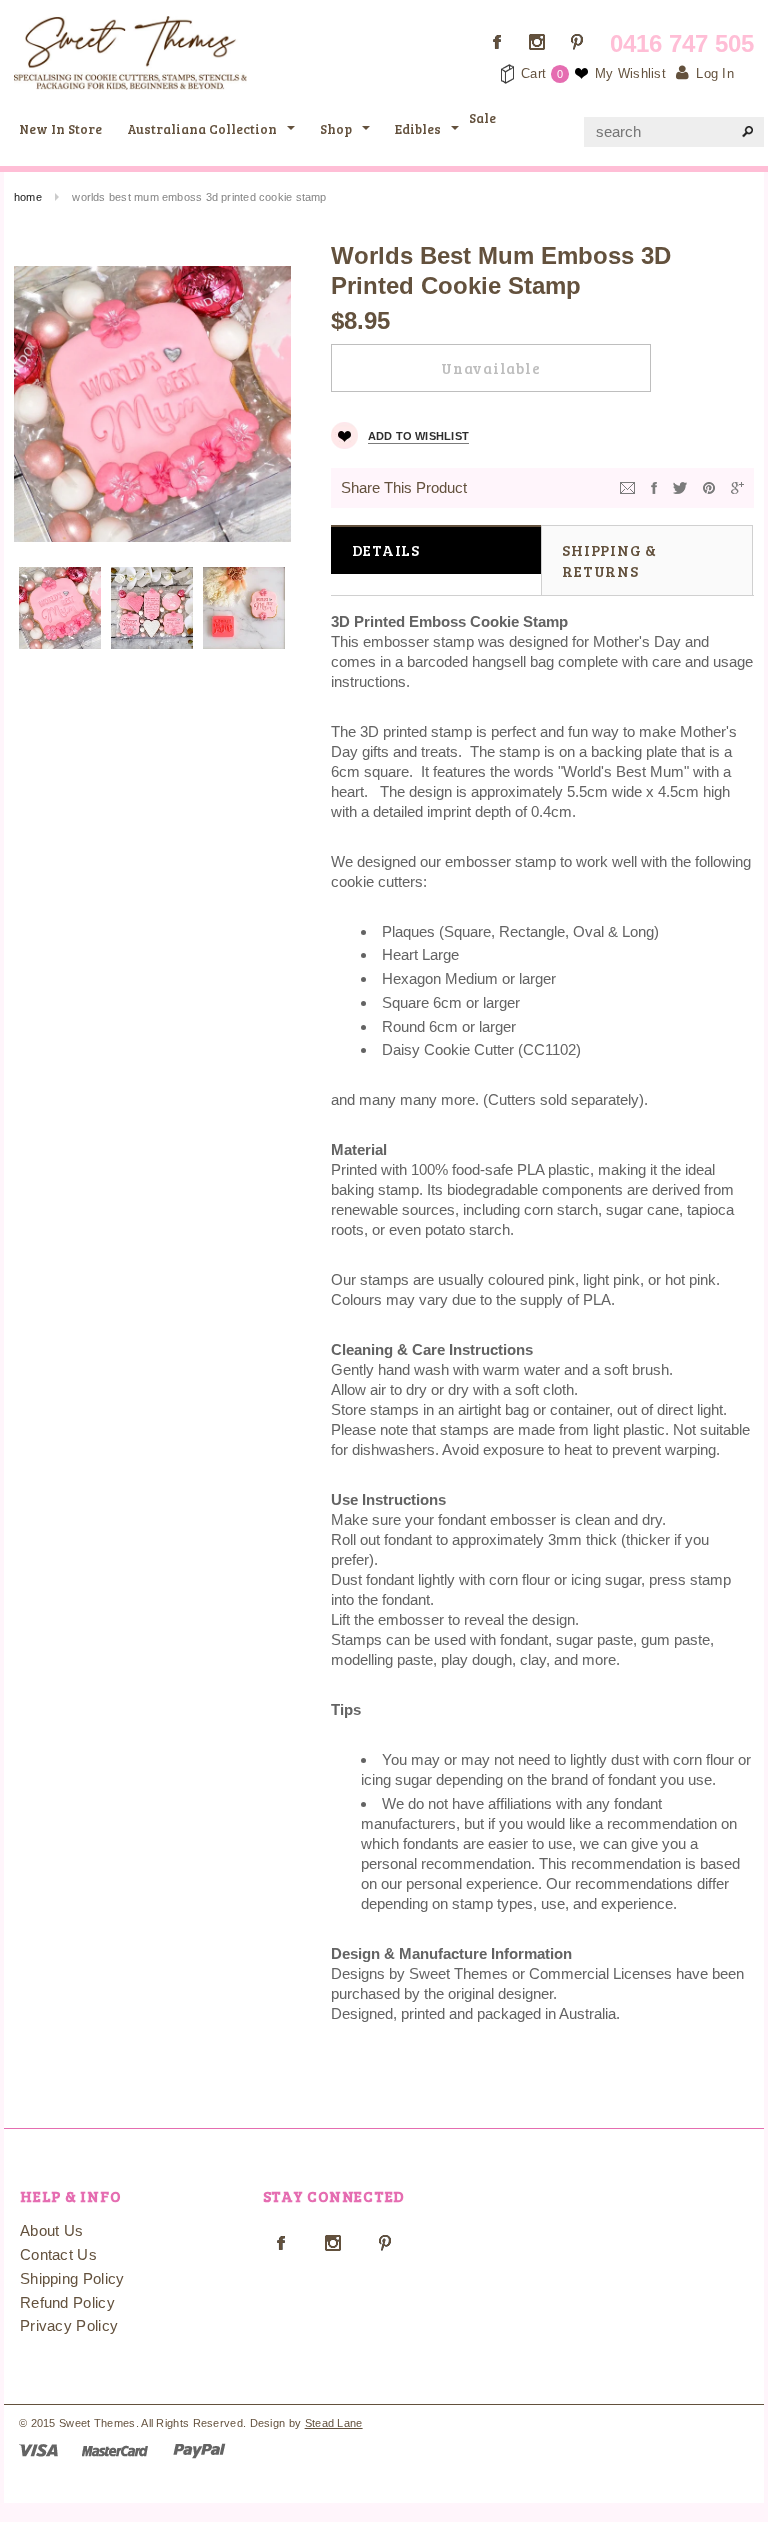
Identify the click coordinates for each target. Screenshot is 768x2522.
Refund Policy (67, 2302)
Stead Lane (334, 2423)
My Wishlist (630, 73)
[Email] (627, 486)
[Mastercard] (115, 2449)
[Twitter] (680, 486)
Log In (715, 73)
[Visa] (38, 2449)
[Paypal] (199, 2449)
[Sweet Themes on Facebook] (497, 42)
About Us (51, 2230)
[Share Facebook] (654, 486)
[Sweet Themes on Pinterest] (577, 42)
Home (28, 197)
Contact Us (58, 2254)
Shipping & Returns (609, 560)
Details (386, 550)
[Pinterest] (709, 486)
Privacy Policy (69, 2325)
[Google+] (737, 486)
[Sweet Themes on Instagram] (537, 42)
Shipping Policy (72, 2278)
